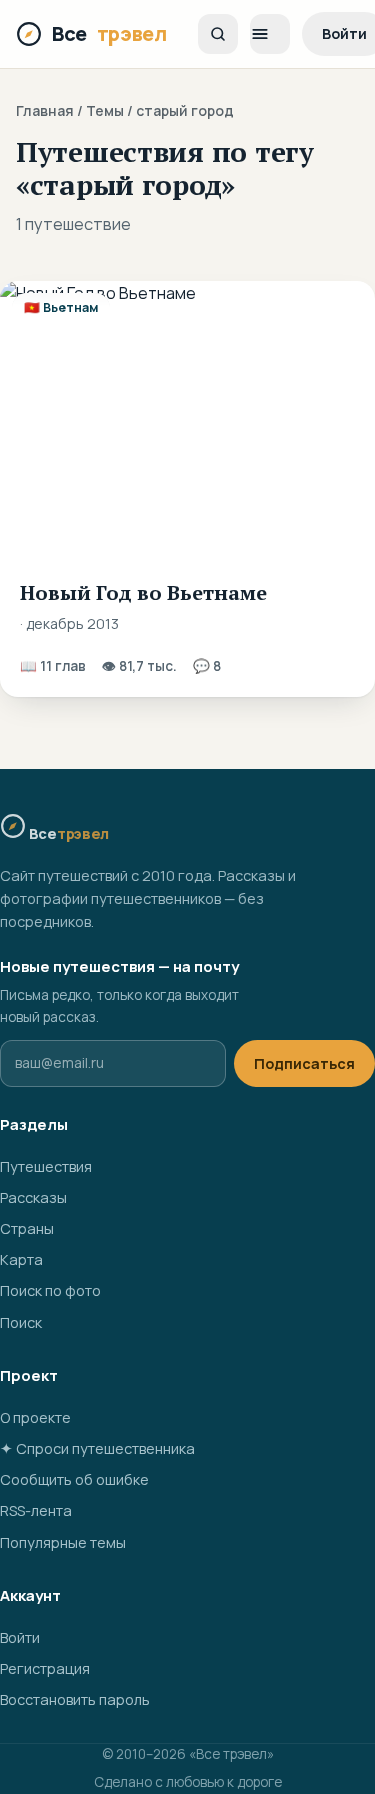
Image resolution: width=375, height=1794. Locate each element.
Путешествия (46, 1166)
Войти (20, 1637)
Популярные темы (63, 1542)
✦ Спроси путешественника (97, 1448)
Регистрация (45, 1668)
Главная (45, 110)
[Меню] (270, 34)
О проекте (35, 1417)
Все (109, 33)
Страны (27, 1228)
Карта (21, 1259)
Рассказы (33, 1197)
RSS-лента (36, 1510)
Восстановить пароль (75, 1699)
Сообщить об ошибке (74, 1479)
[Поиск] (218, 34)
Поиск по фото (50, 1290)
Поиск (21, 1322)
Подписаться (304, 1063)
